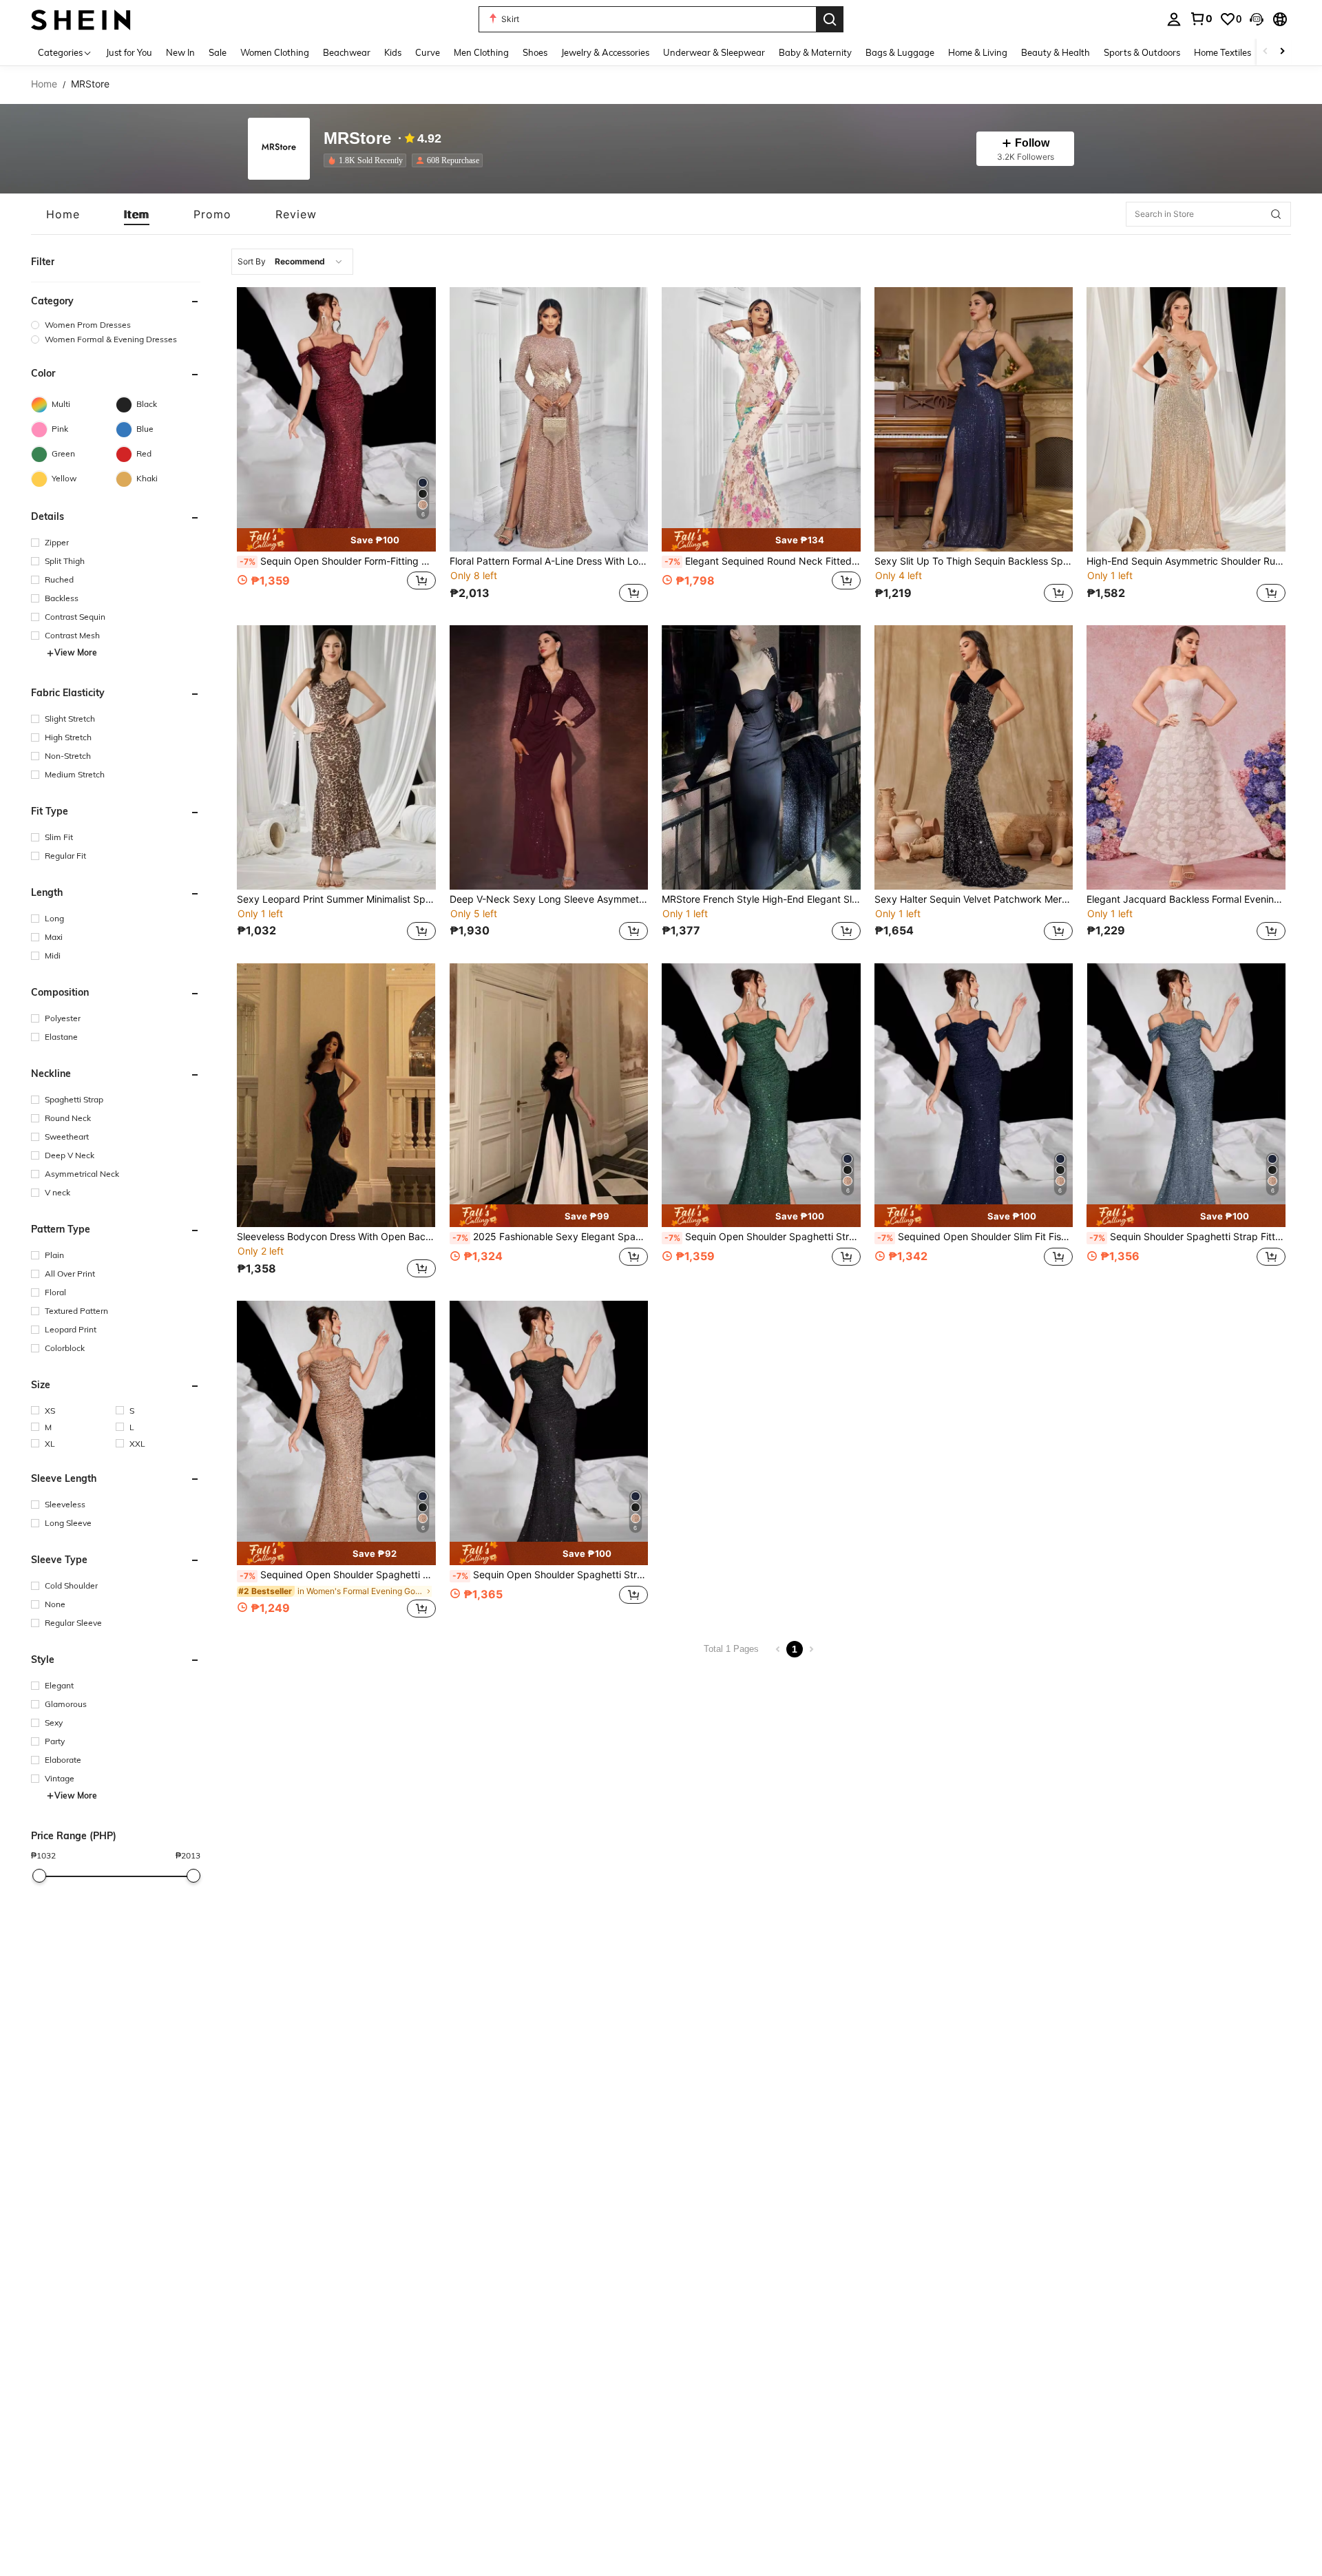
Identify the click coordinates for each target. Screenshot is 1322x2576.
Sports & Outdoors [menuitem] (1142, 52)
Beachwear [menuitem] (347, 52)
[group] (116, 325)
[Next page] (811, 1649)
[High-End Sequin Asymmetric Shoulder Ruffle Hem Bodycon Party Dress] (1186, 419)
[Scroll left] (1266, 52)
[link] (1201, 19)
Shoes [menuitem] (535, 52)
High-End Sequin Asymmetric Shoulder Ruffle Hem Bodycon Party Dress (1186, 561)
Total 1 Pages (731, 1649)
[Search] (830, 19)
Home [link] (44, 84)
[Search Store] (1276, 214)
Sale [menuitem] (218, 52)
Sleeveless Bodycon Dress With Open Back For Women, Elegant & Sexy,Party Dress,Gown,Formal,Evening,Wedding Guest (336, 1237)
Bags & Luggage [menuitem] (900, 52)
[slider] (39, 1876)
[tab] (63, 214)
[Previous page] (778, 1649)
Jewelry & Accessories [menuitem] (605, 52)
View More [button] (76, 653)
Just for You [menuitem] (129, 52)
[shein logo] (81, 19)
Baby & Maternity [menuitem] (815, 52)
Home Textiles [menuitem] (1223, 52)
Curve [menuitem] (428, 52)
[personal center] (1174, 19)
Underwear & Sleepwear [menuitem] (714, 52)
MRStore (357, 139)
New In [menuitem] (180, 52)
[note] (336, 540)
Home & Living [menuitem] (978, 52)
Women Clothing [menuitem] (275, 52)
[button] (1257, 19)
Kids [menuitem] (393, 52)
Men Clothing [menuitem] (481, 52)
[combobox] (292, 262)
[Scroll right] (1282, 52)
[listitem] (368, 160)
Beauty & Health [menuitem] (1056, 52)
